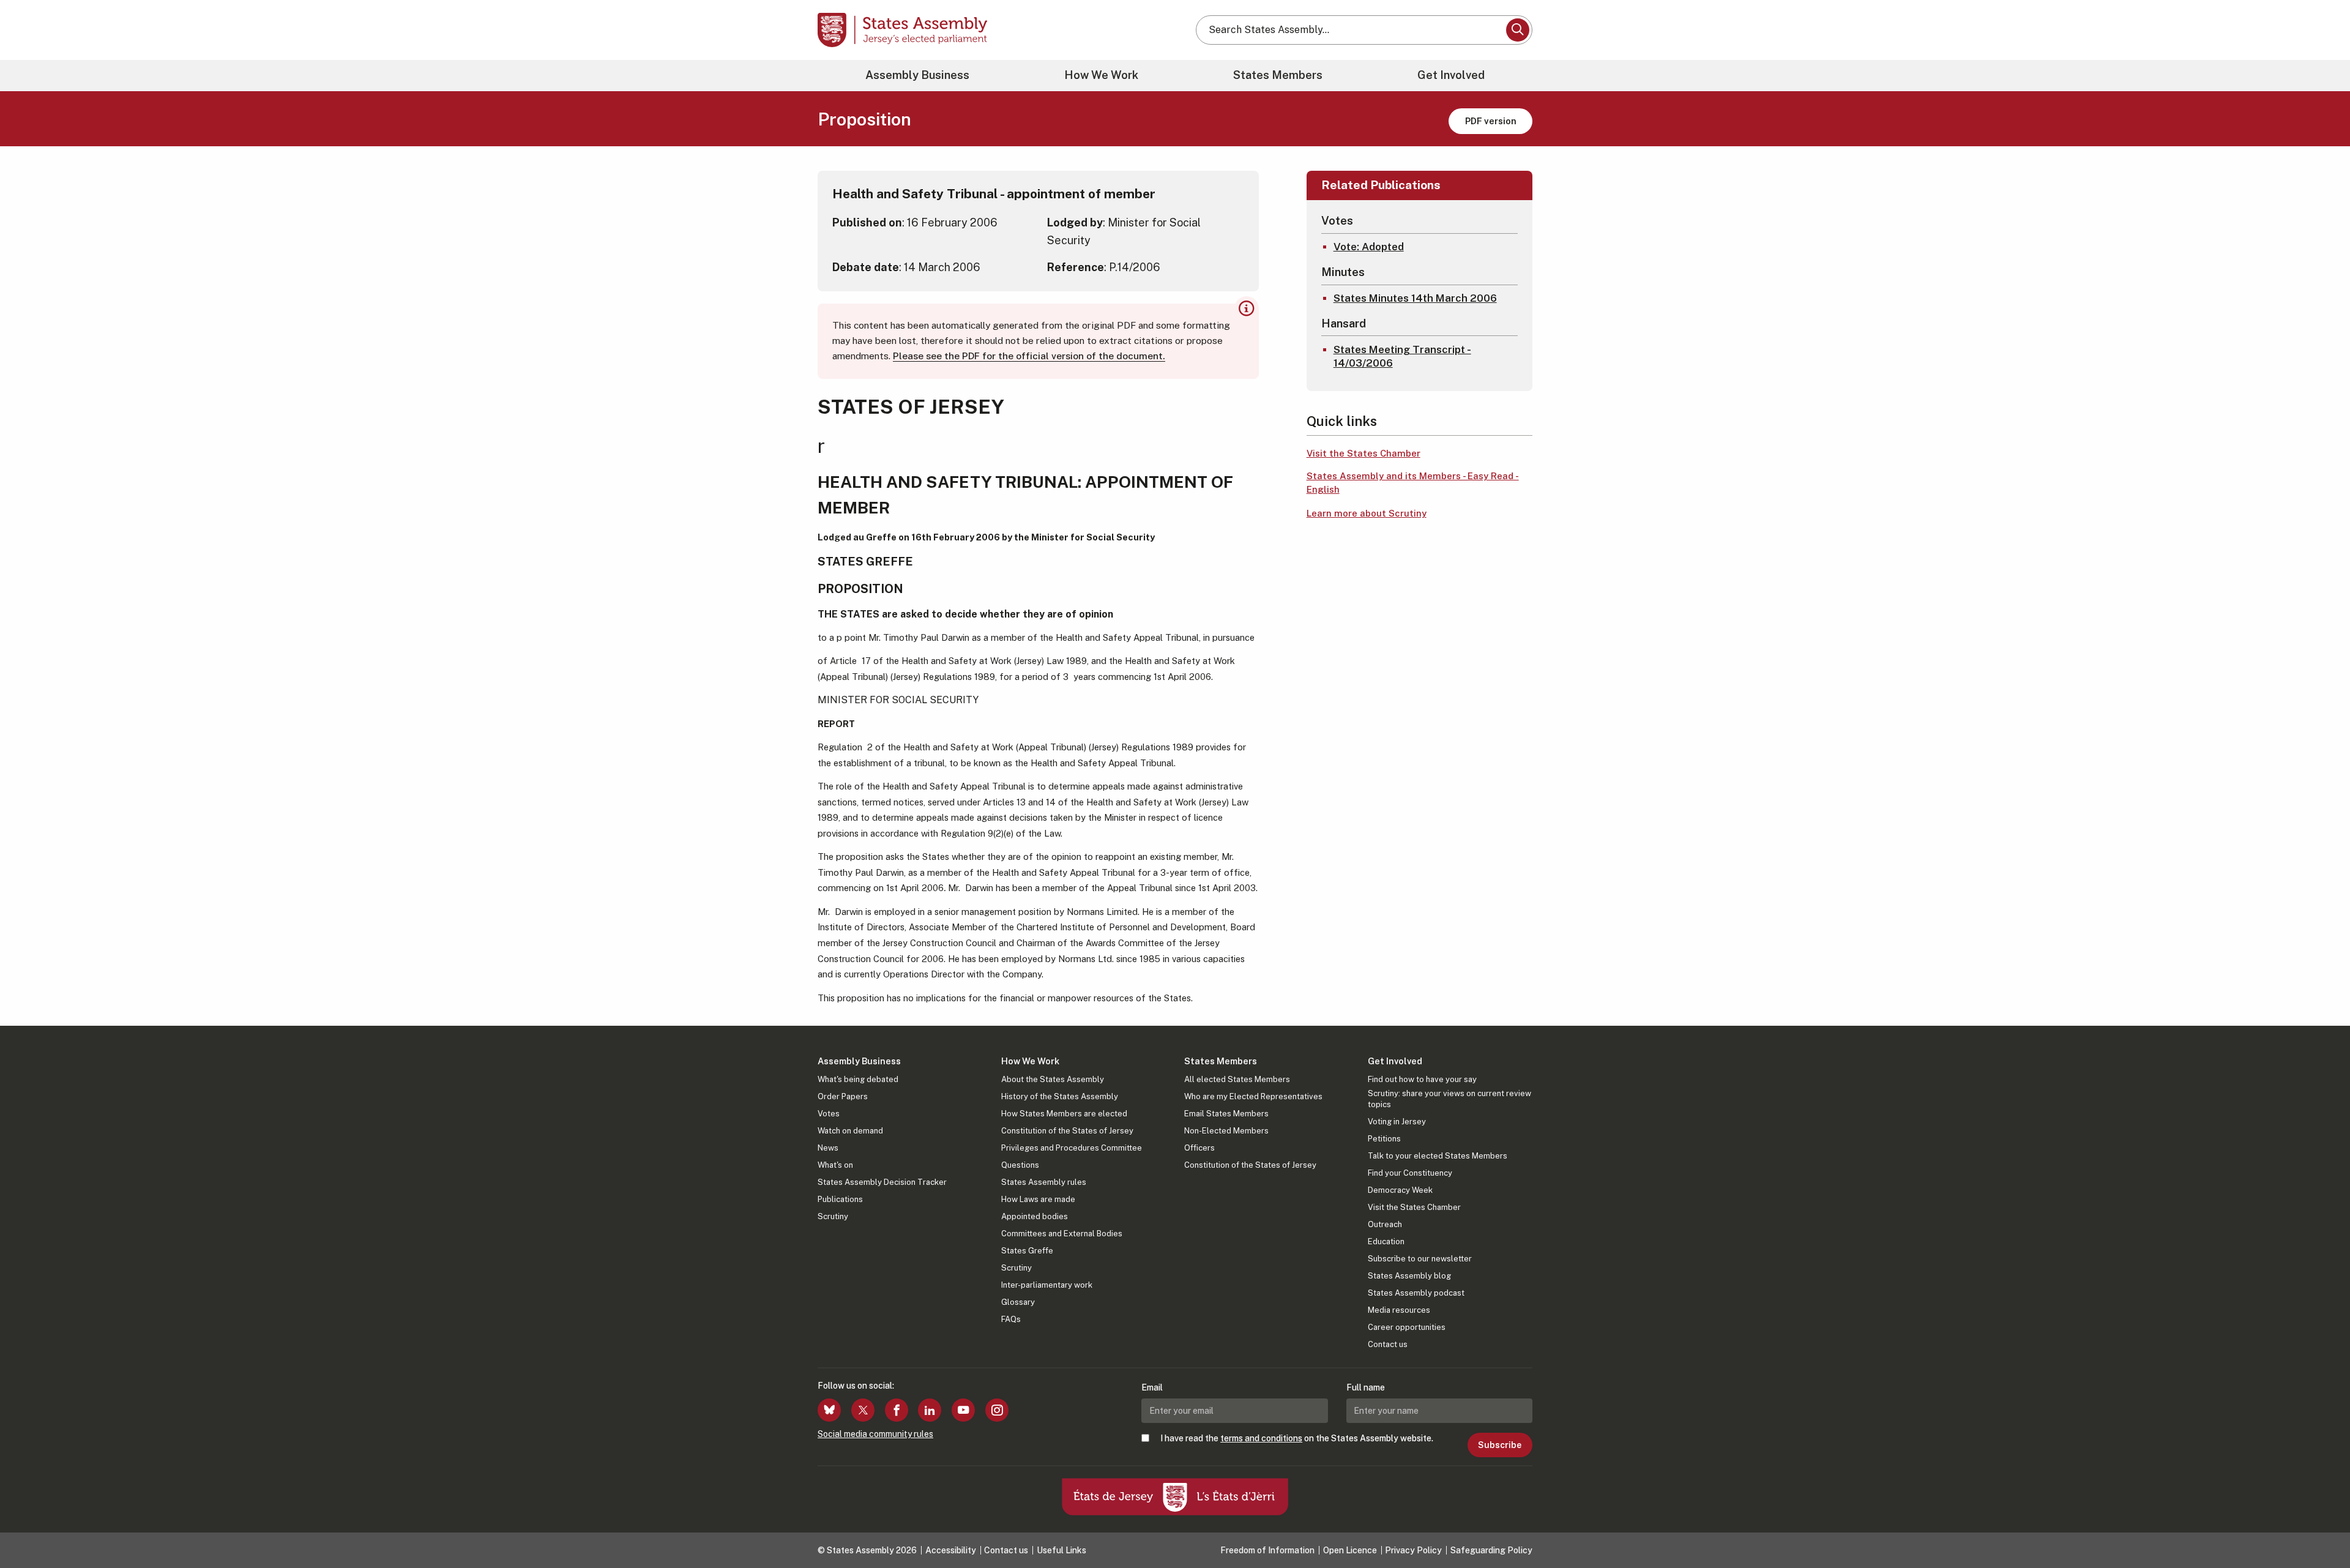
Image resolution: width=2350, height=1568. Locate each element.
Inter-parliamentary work (1047, 1285)
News (828, 1148)
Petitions (1384, 1139)
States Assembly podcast (1416, 1293)
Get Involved (1451, 75)
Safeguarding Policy (1491, 1550)
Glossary (1018, 1302)
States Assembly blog (1409, 1276)
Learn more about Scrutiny (1367, 513)
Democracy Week (1400, 1190)
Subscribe (1500, 1445)
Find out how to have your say (1422, 1079)
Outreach (1385, 1224)
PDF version (1491, 121)
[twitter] (863, 1410)
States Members (1278, 75)
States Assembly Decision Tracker (882, 1182)
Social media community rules (875, 1434)
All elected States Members (1237, 1079)
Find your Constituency (1410, 1173)
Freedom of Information (1267, 1550)
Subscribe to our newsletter (1420, 1259)
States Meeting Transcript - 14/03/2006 (1402, 356)
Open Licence (1350, 1550)
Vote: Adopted (1369, 247)
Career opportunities (1407, 1327)
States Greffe (1027, 1251)
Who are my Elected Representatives (1253, 1096)
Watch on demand (850, 1131)
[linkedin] (930, 1410)
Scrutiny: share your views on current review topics (1449, 1099)
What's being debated (858, 1079)
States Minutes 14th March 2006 (1415, 298)
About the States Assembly (1053, 1079)
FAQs (1011, 1319)
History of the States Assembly (1060, 1096)
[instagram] (997, 1410)
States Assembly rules (1044, 1182)
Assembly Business (917, 75)
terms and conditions (1261, 1438)
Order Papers (843, 1096)
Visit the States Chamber (1363, 453)
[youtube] (963, 1410)
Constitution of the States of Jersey (1067, 1131)
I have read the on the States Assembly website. (1297, 1438)
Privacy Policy (1413, 1550)
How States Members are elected (1064, 1114)
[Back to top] (2320, 1526)
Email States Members (1226, 1114)
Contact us (1388, 1344)
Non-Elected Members (1226, 1131)
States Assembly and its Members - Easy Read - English (1413, 483)
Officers (1199, 1148)
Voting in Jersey (1397, 1122)
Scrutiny (833, 1216)
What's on (835, 1165)
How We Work (1101, 75)
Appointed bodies (1035, 1216)
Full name (1366, 1387)
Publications (840, 1199)
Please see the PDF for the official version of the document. (1029, 356)
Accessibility (951, 1550)
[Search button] (1518, 30)
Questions (1020, 1165)
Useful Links (1061, 1550)
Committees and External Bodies (1062, 1234)
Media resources (1399, 1310)
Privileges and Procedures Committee (1072, 1148)
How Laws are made (1038, 1199)
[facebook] (897, 1410)
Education (1386, 1241)
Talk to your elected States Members (1438, 1156)
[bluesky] (829, 1410)
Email (1152, 1387)
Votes (829, 1114)
